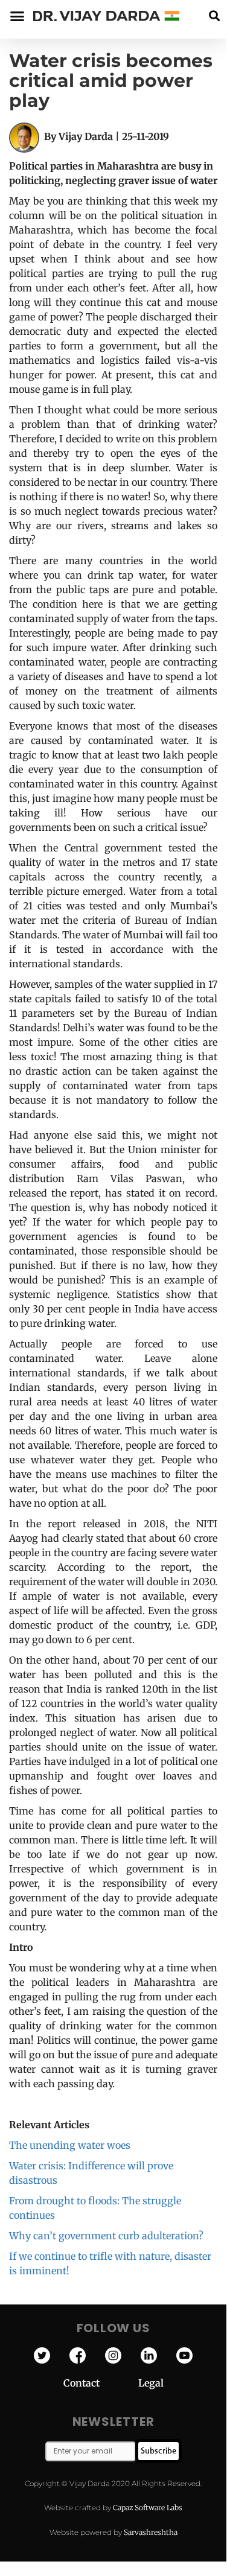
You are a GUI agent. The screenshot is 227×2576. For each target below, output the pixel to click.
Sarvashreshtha (151, 2532)
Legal (151, 2383)
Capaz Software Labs (148, 2508)
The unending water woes (70, 2145)
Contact (101, 2383)
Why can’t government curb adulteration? (106, 2236)
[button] (214, 16)
